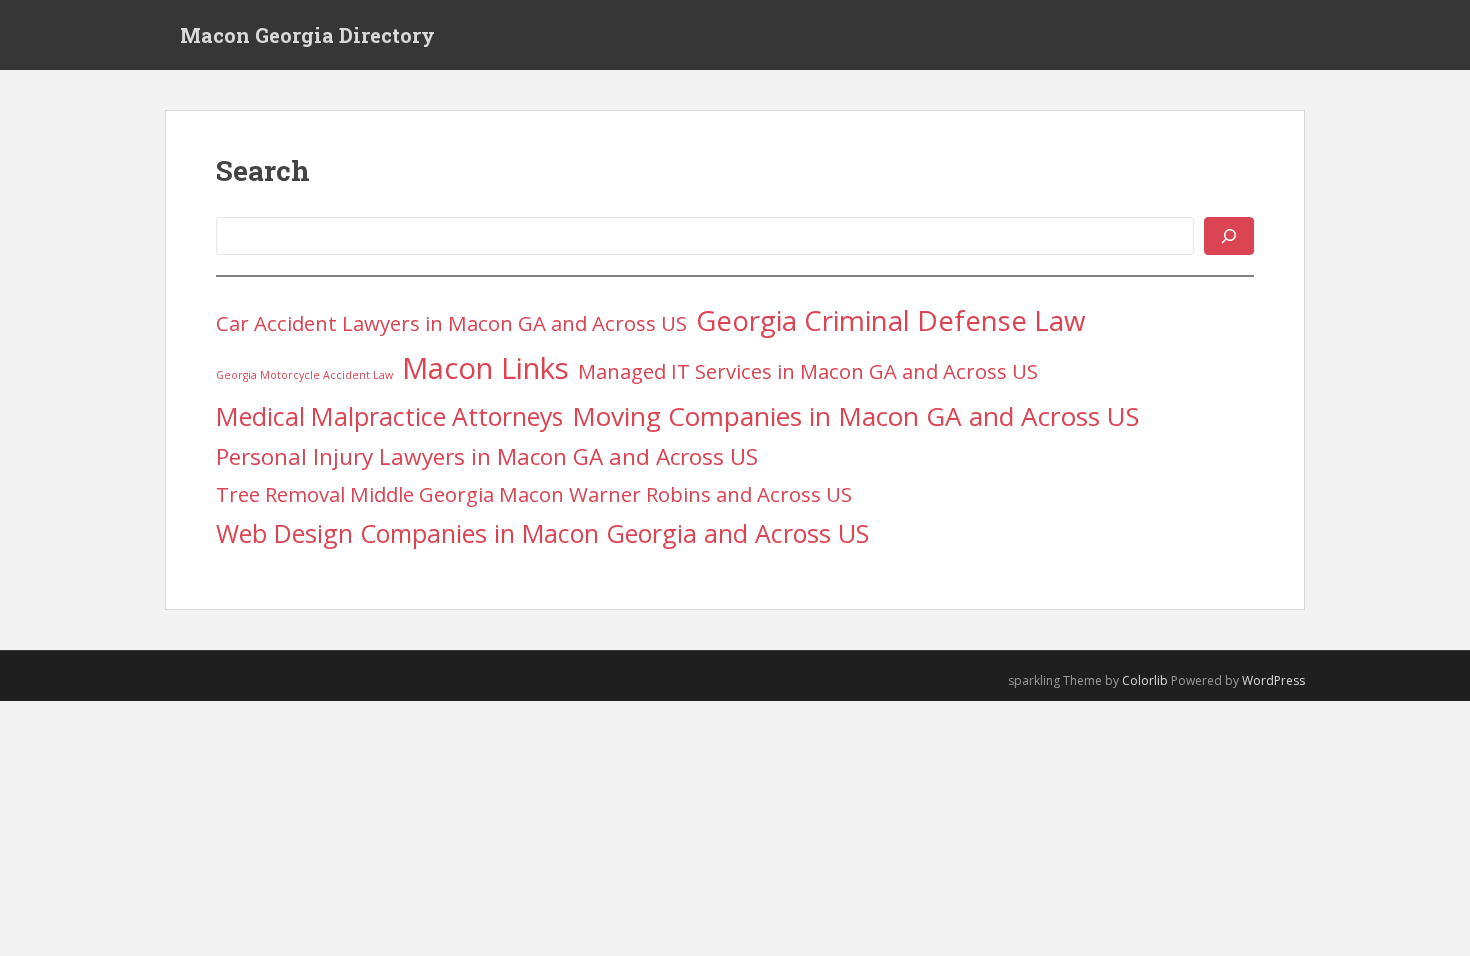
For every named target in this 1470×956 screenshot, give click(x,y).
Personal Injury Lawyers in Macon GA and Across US (487, 456)
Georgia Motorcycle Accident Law (304, 375)
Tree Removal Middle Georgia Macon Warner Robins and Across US (534, 494)
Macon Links (485, 368)
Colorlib (1145, 680)
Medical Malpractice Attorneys (389, 416)
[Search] (1229, 236)
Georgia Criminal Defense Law (890, 320)
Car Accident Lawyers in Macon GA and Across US (451, 323)
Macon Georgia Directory (307, 35)
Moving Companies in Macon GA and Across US (855, 416)
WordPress (1273, 680)
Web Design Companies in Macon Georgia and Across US (542, 533)
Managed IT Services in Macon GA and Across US (808, 371)
